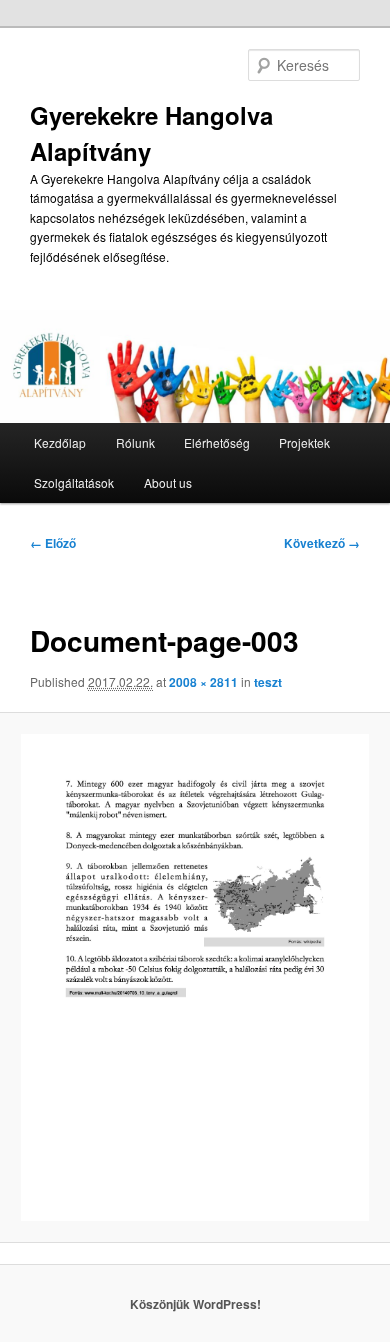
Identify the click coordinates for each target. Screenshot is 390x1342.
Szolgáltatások (74, 482)
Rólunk (135, 442)
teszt (268, 682)
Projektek (304, 442)
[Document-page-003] (194, 977)
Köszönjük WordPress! (195, 1304)
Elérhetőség (217, 442)
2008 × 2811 (203, 682)
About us (168, 482)
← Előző (53, 543)
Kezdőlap (60, 442)
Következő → (322, 543)
